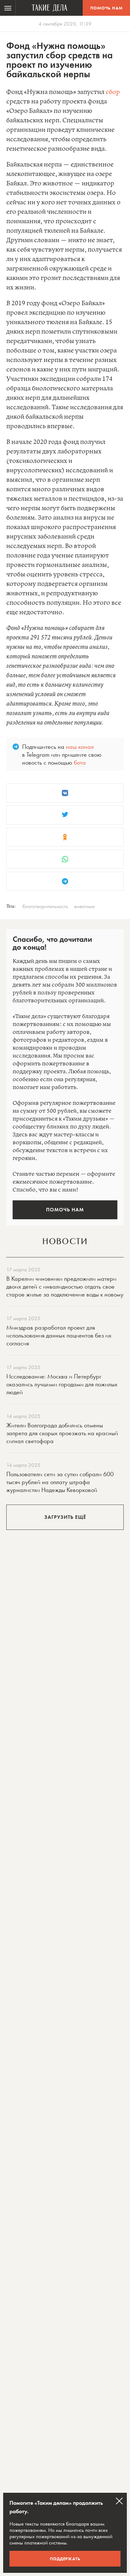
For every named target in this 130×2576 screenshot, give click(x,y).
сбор (113, 92)
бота (80, 762)
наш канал (80, 747)
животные (84, 906)
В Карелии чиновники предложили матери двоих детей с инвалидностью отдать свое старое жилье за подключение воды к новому (65, 1286)
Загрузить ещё (65, 1517)
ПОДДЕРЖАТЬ (65, 2559)
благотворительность (45, 906)
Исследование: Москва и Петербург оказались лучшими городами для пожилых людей (62, 1384)
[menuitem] (8, 8)
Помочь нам (106, 8)
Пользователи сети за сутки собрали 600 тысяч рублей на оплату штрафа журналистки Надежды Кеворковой (60, 1482)
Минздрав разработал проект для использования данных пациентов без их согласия (59, 1335)
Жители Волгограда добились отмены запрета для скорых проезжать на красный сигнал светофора (62, 1433)
